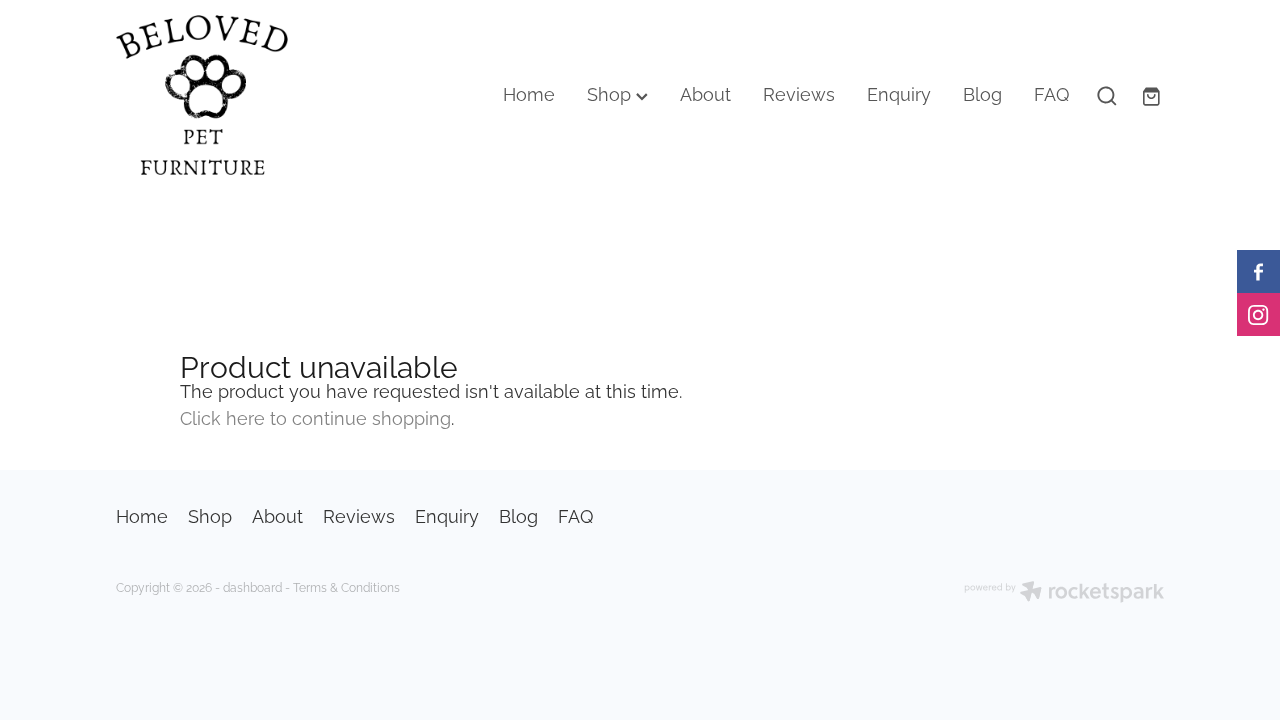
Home (529, 92)
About (705, 92)
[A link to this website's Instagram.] (1258, 314)
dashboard (252, 586)
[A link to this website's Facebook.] (1258, 271)
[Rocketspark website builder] (1064, 593)
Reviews (799, 92)
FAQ (1051, 92)
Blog (982, 92)
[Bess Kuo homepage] (221, 95)
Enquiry (899, 92)
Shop (611, 92)
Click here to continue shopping (315, 416)
